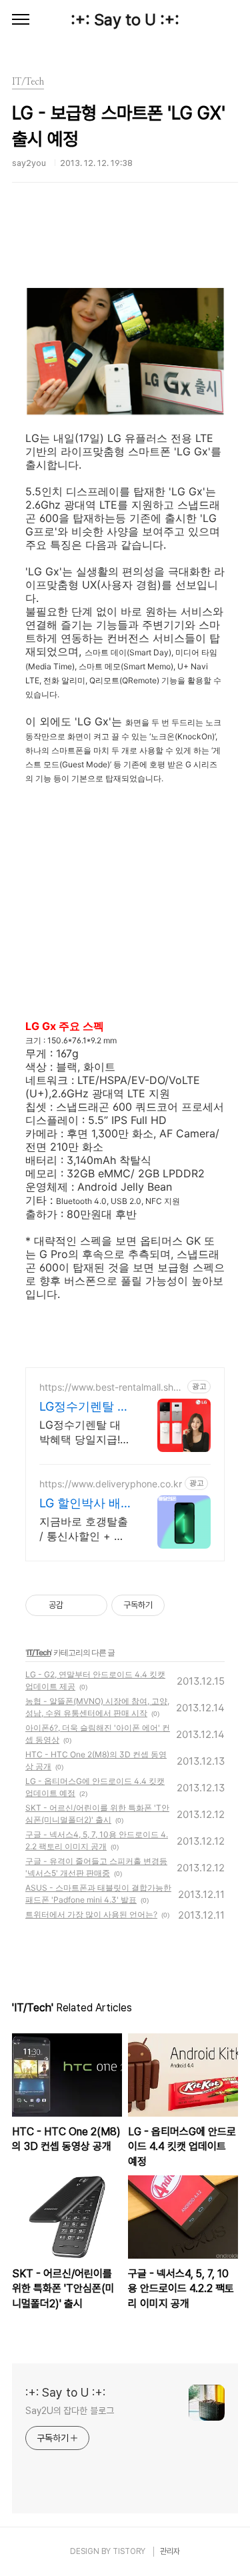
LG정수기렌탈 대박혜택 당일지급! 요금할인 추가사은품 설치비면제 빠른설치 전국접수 (84, 1432)
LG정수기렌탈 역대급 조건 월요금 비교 (85, 1407)
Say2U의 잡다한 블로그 (70, 2411)
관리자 (170, 2551)
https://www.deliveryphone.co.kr (111, 1484)
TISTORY (129, 2551)
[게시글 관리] (92, 1605)
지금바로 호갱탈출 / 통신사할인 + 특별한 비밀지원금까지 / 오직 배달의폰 (84, 1529)
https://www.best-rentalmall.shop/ (109, 1387)
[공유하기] (76, 1605)
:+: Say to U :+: (125, 20)
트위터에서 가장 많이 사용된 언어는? (91, 1914)
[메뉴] (21, 20)
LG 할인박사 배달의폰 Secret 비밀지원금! (85, 1504)
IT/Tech (39, 1652)
